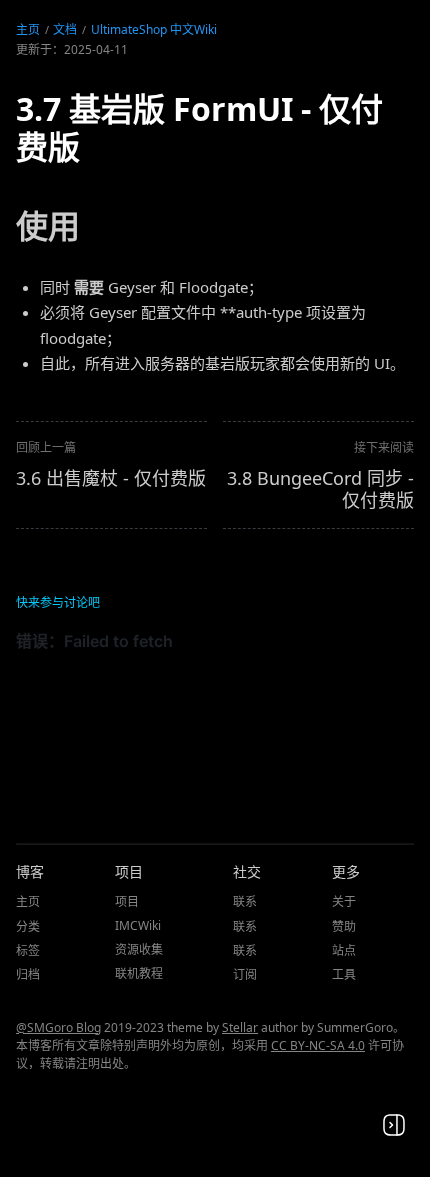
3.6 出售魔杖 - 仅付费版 (111, 478)
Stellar (240, 1027)
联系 (245, 901)
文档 (65, 29)
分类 (28, 926)
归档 (28, 974)
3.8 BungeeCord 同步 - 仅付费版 (320, 489)
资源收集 (139, 949)
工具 (344, 974)
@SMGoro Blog (58, 1027)
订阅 (245, 974)
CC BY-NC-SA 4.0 (318, 1045)
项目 (127, 901)
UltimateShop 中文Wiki (154, 29)
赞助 (344, 926)
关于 (344, 901)
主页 (28, 29)
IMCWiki (138, 925)
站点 (344, 950)
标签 (28, 950)
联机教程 (139, 973)
